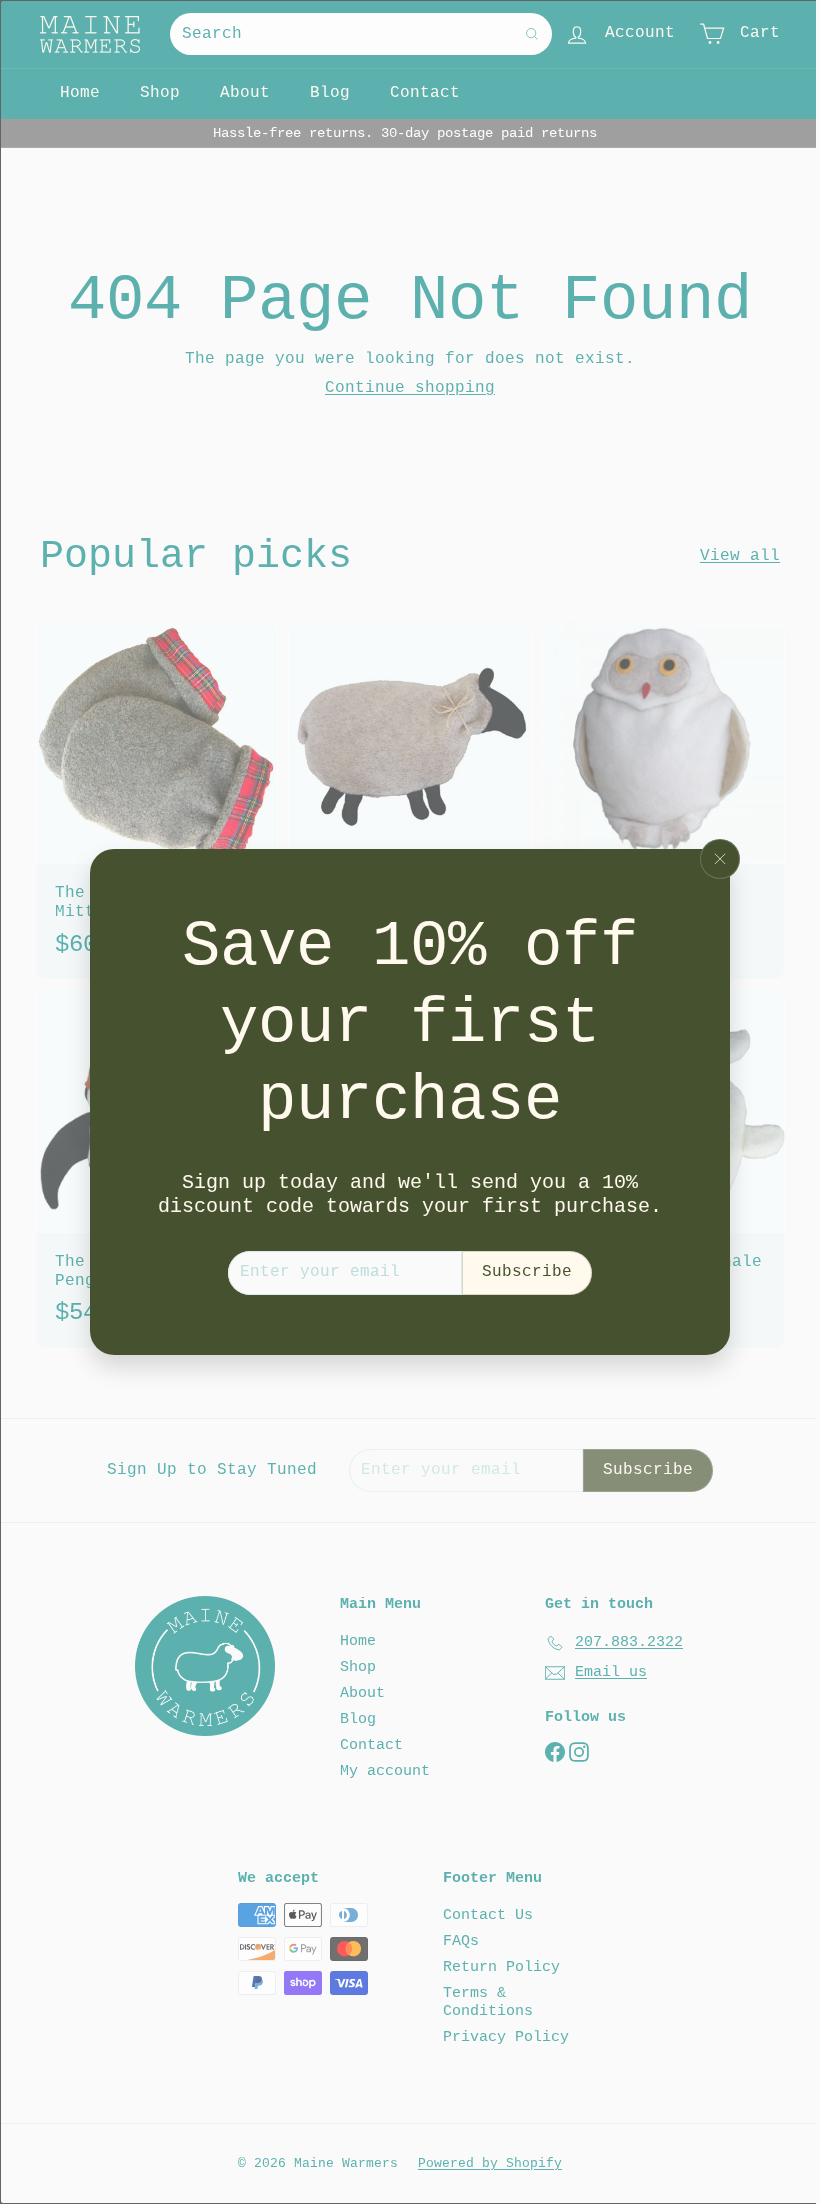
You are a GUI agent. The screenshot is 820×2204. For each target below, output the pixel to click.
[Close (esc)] (720, 859)
